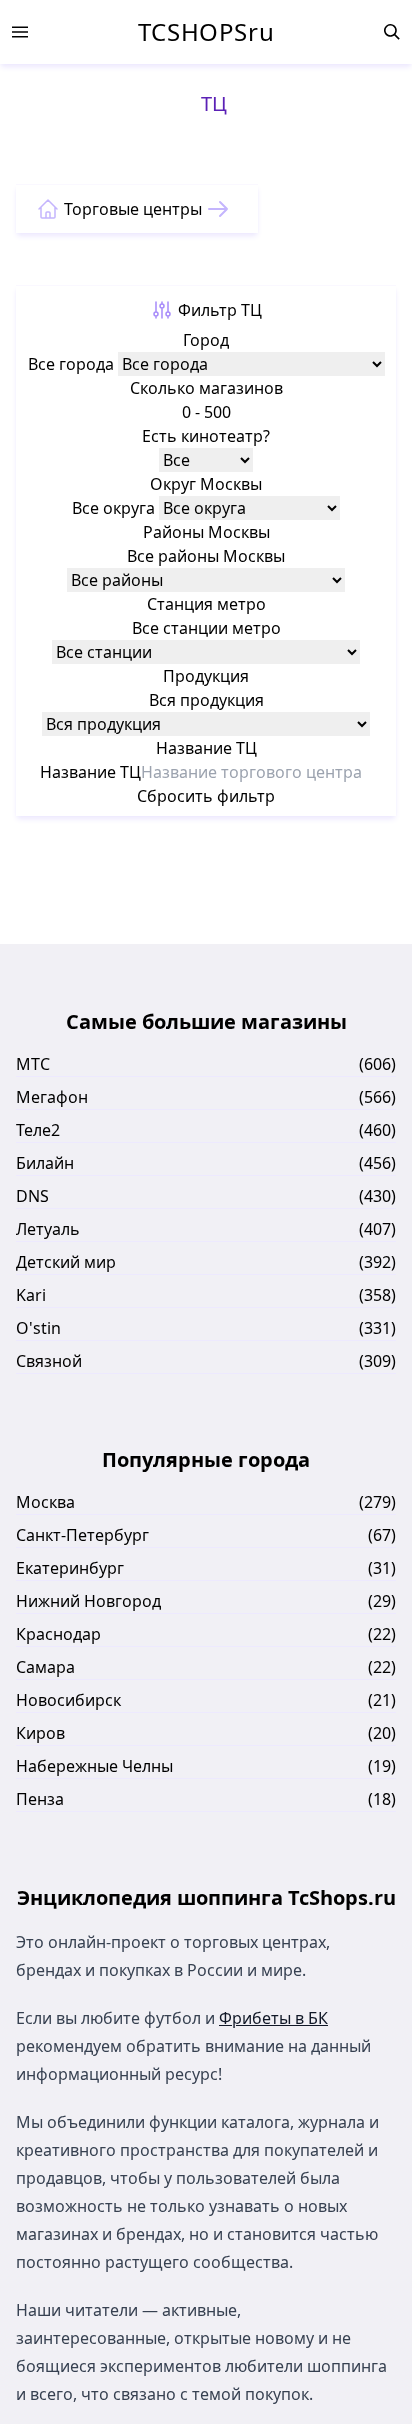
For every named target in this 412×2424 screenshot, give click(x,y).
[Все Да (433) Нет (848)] (206, 460)
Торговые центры (133, 209)
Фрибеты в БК (273, 2018)
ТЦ (214, 103)
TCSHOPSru (206, 32)
